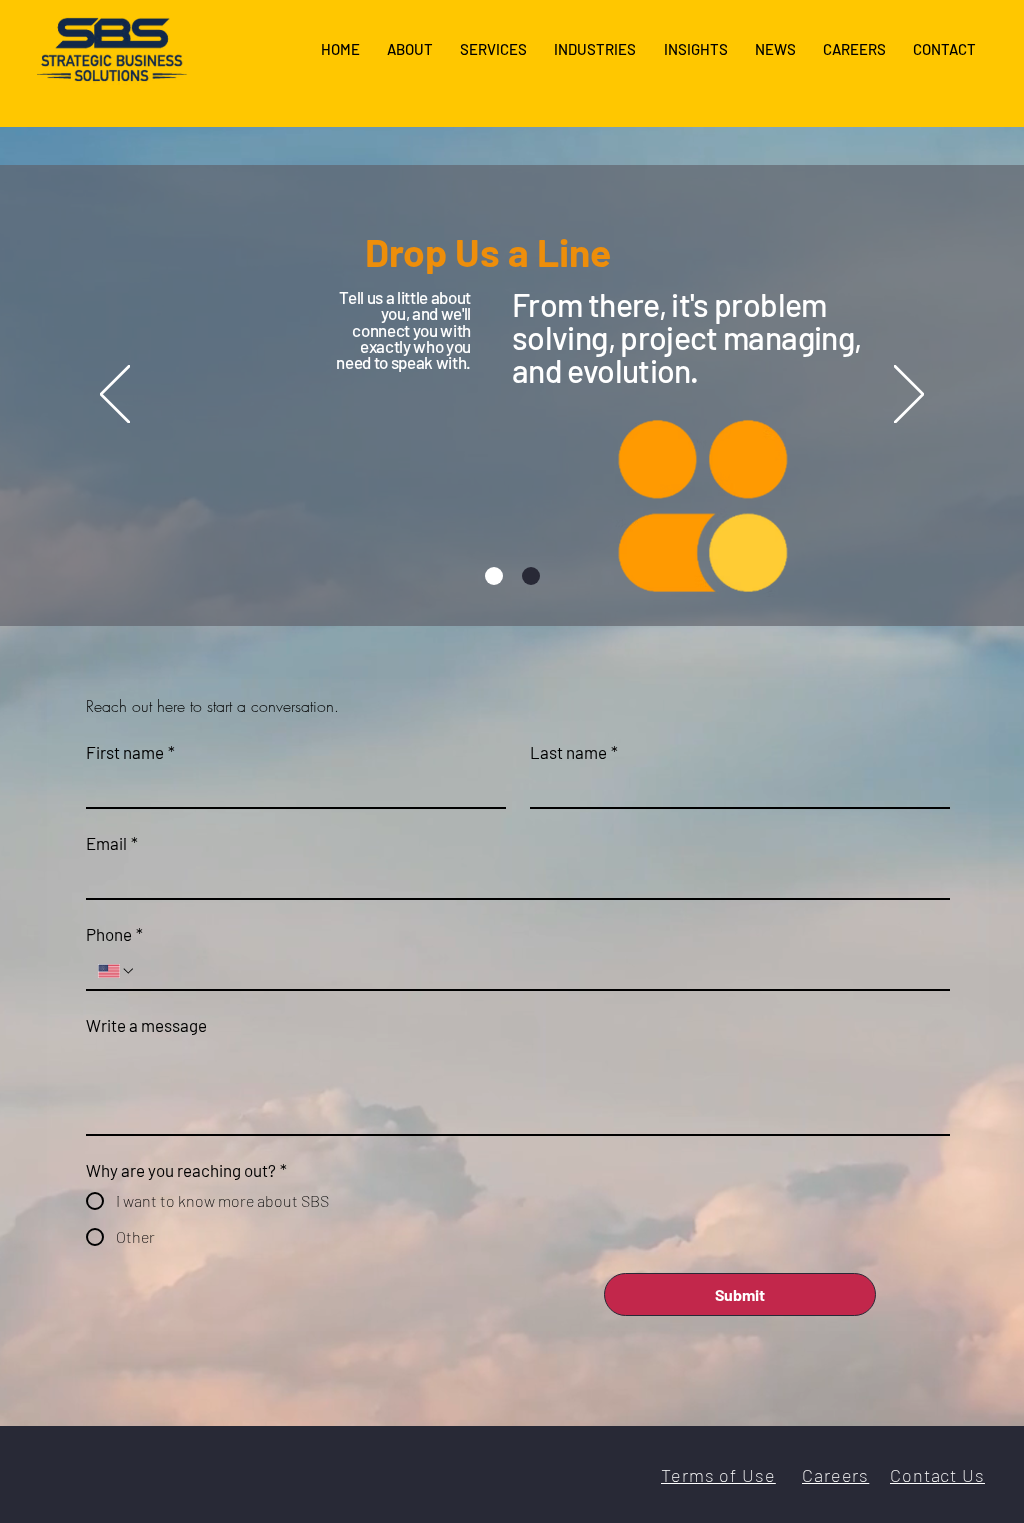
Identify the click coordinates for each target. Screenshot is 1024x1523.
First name (130, 752)
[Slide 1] (494, 576)
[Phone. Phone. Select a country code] (117, 971)
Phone (114, 934)
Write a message (146, 1025)
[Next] (909, 396)
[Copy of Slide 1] (531, 576)
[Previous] (115, 396)
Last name (574, 752)
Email (112, 843)
